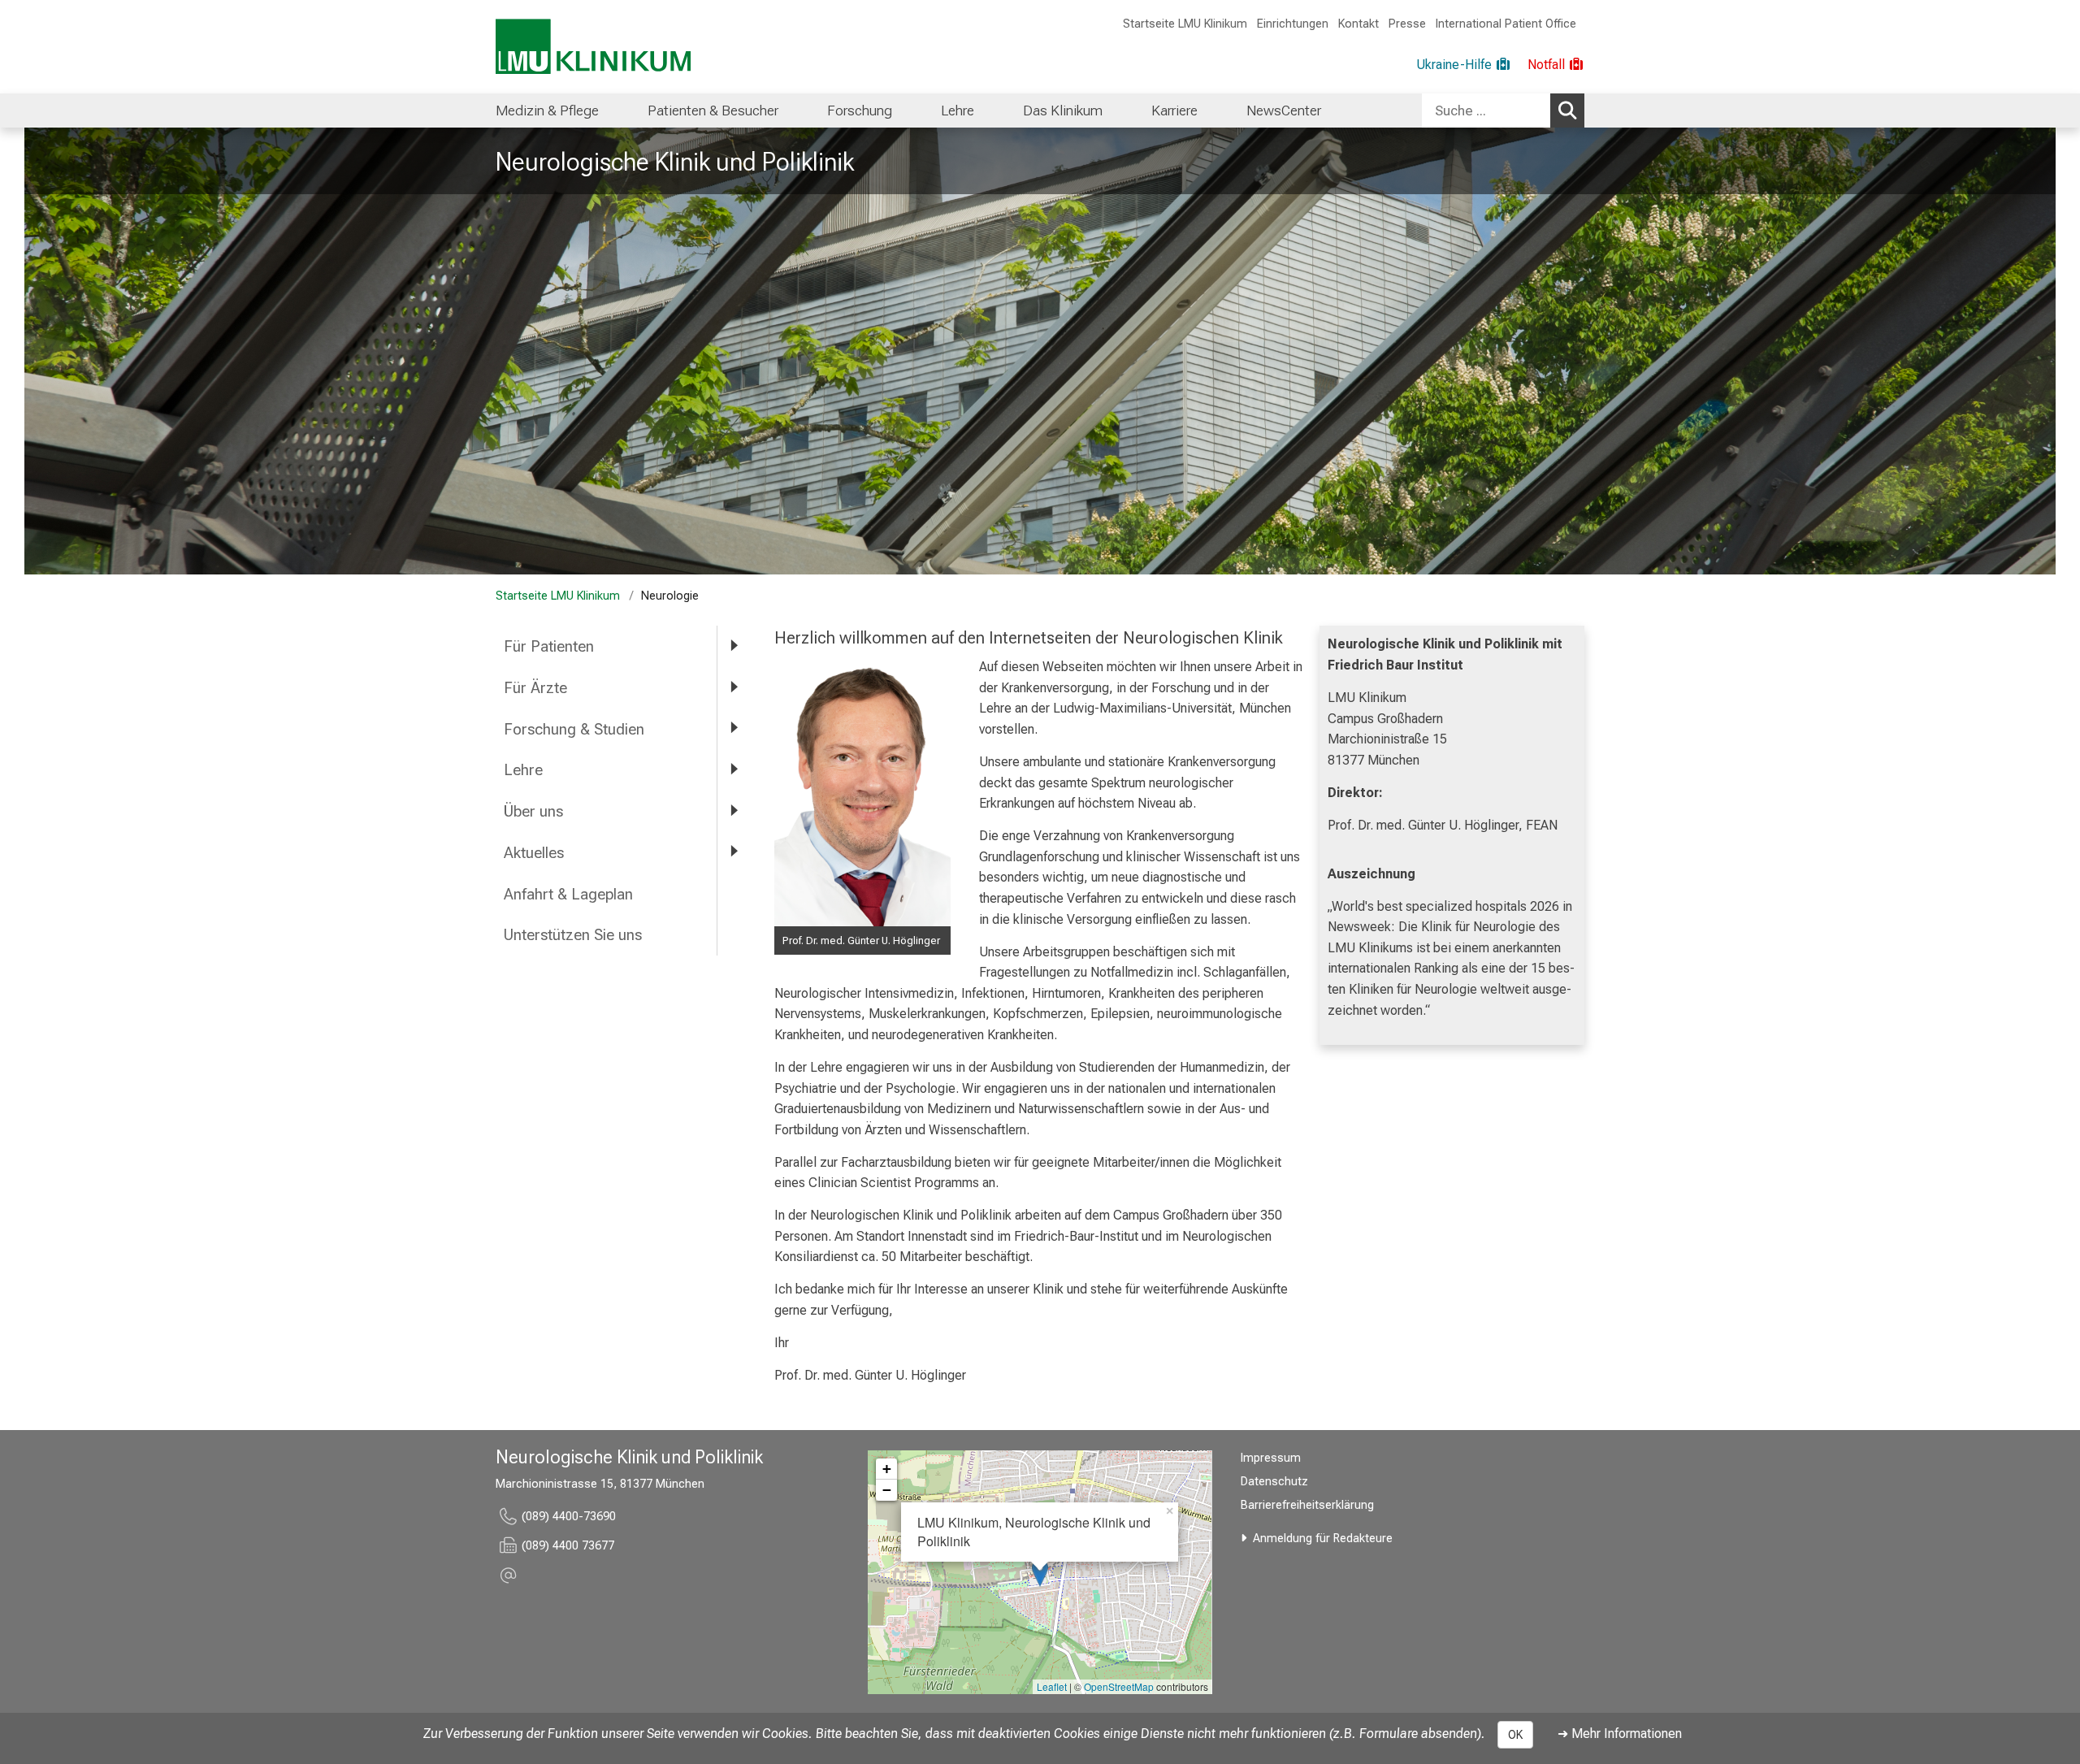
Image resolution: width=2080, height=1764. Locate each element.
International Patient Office (1506, 24)
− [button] (887, 1490)
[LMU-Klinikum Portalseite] (593, 47)
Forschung (860, 111)
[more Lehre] (734, 769)
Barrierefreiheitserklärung (1307, 1505)
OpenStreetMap (1119, 1686)
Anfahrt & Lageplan (568, 894)
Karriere (1174, 111)
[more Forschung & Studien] (734, 728)
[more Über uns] (734, 810)
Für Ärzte (535, 688)
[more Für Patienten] (734, 646)
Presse (1407, 24)
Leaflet (1052, 1686)
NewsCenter (1284, 111)
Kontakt (1358, 24)
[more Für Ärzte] (734, 687)
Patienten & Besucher (713, 111)
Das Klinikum (1063, 111)
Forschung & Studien (574, 729)
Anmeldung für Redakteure (1323, 1539)
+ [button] (887, 1469)
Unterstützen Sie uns (575, 935)
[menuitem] (547, 111)
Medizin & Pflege (547, 111)
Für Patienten (549, 646)
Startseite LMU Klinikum (1185, 24)
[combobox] (1503, 111)
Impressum (1271, 1458)
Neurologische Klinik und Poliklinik (675, 162)
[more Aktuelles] (734, 852)
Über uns (533, 811)
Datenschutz (1274, 1482)
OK (1515, 1735)
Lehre (958, 111)
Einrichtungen (1293, 24)
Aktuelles (534, 853)
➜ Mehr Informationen (1620, 1734)
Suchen (1567, 111)
